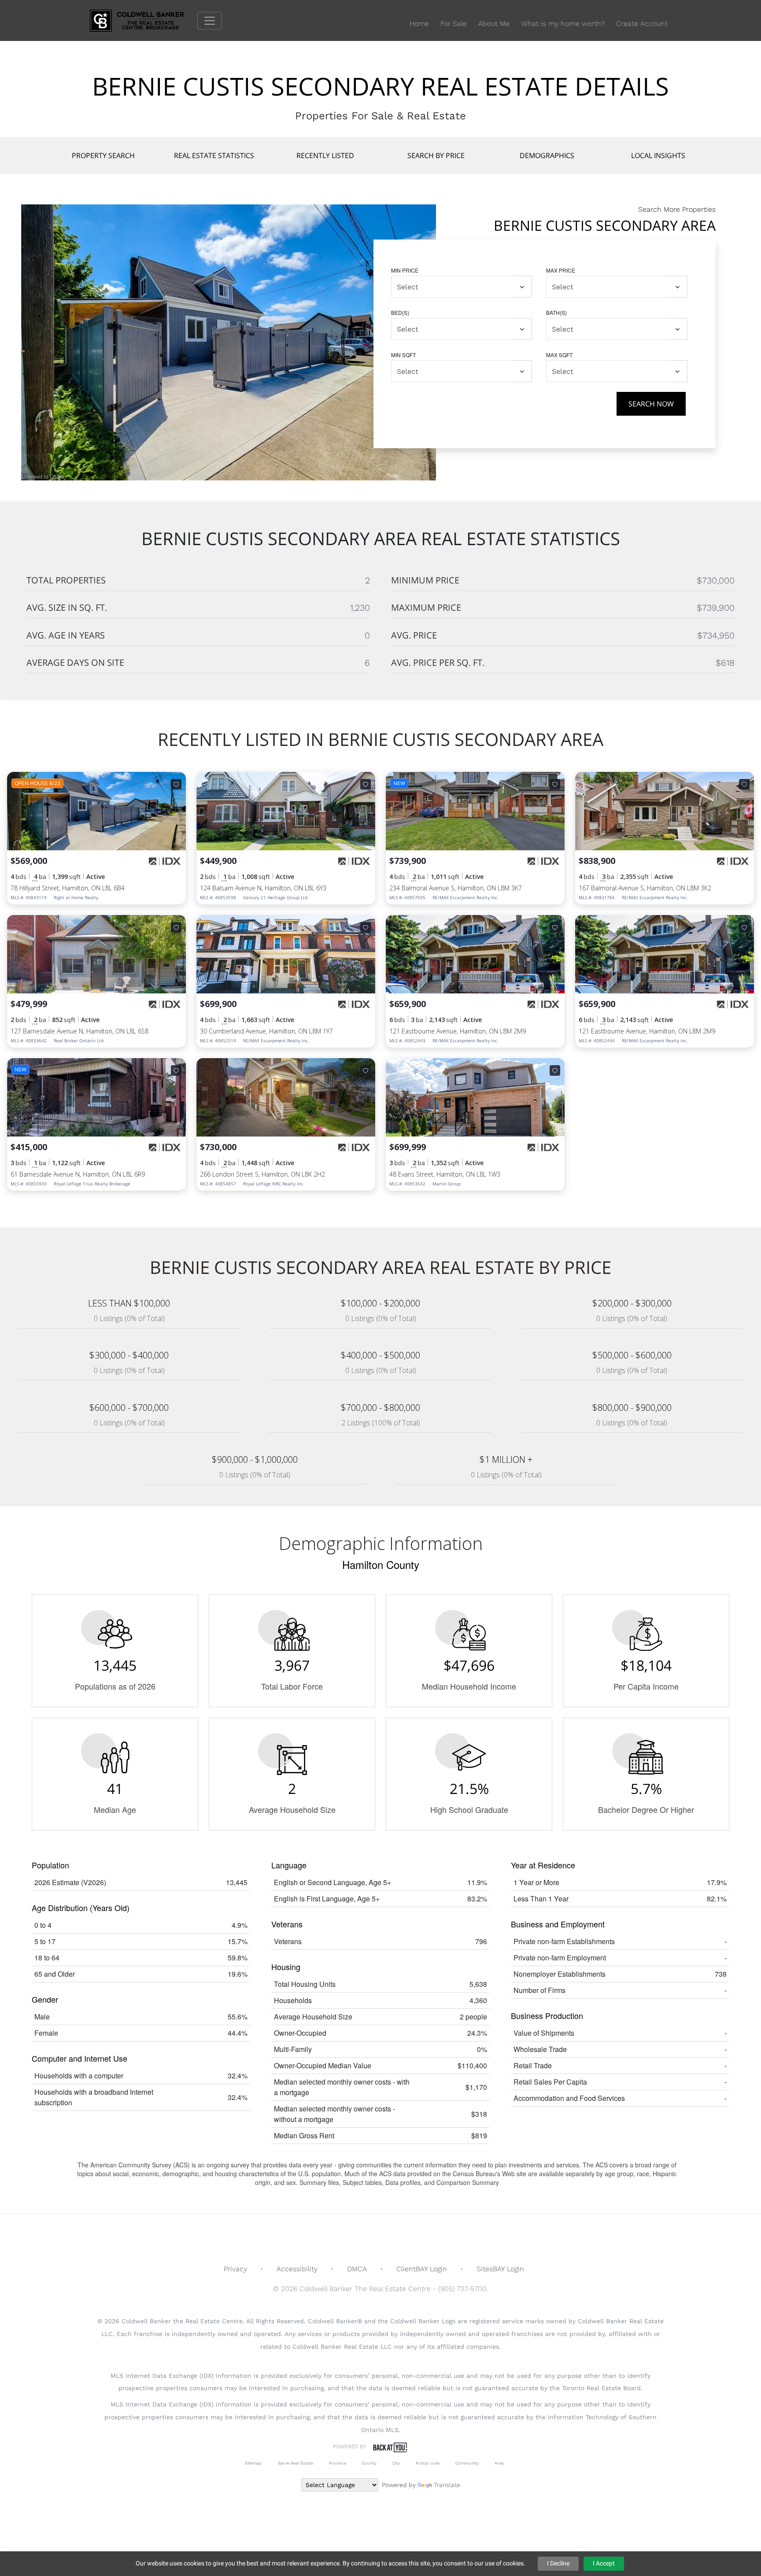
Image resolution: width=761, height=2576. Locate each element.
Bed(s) (400, 312)
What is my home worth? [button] (563, 24)
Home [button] (419, 24)
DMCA (357, 2269)
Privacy (235, 2269)
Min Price (405, 270)
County (369, 2463)
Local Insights (658, 155)
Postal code (428, 2463)
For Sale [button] (454, 24)
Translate (447, 2485)
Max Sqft (559, 355)
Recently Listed (325, 155)
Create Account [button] (642, 24)
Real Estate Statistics (214, 155)
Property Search (103, 155)
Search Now (651, 404)
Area (499, 2463)
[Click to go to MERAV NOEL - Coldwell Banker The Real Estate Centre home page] (144, 20)
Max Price (561, 270)
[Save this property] (176, 784)
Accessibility (297, 2269)
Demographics (547, 155)
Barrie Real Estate (296, 2463)
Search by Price (436, 155)
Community (467, 2463)
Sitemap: (253, 2463)
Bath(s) (556, 312)
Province (338, 2463)
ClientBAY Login (422, 2269)
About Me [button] (494, 24)
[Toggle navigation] (210, 21)
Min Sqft (403, 355)
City (396, 2463)
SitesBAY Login (500, 2269)
